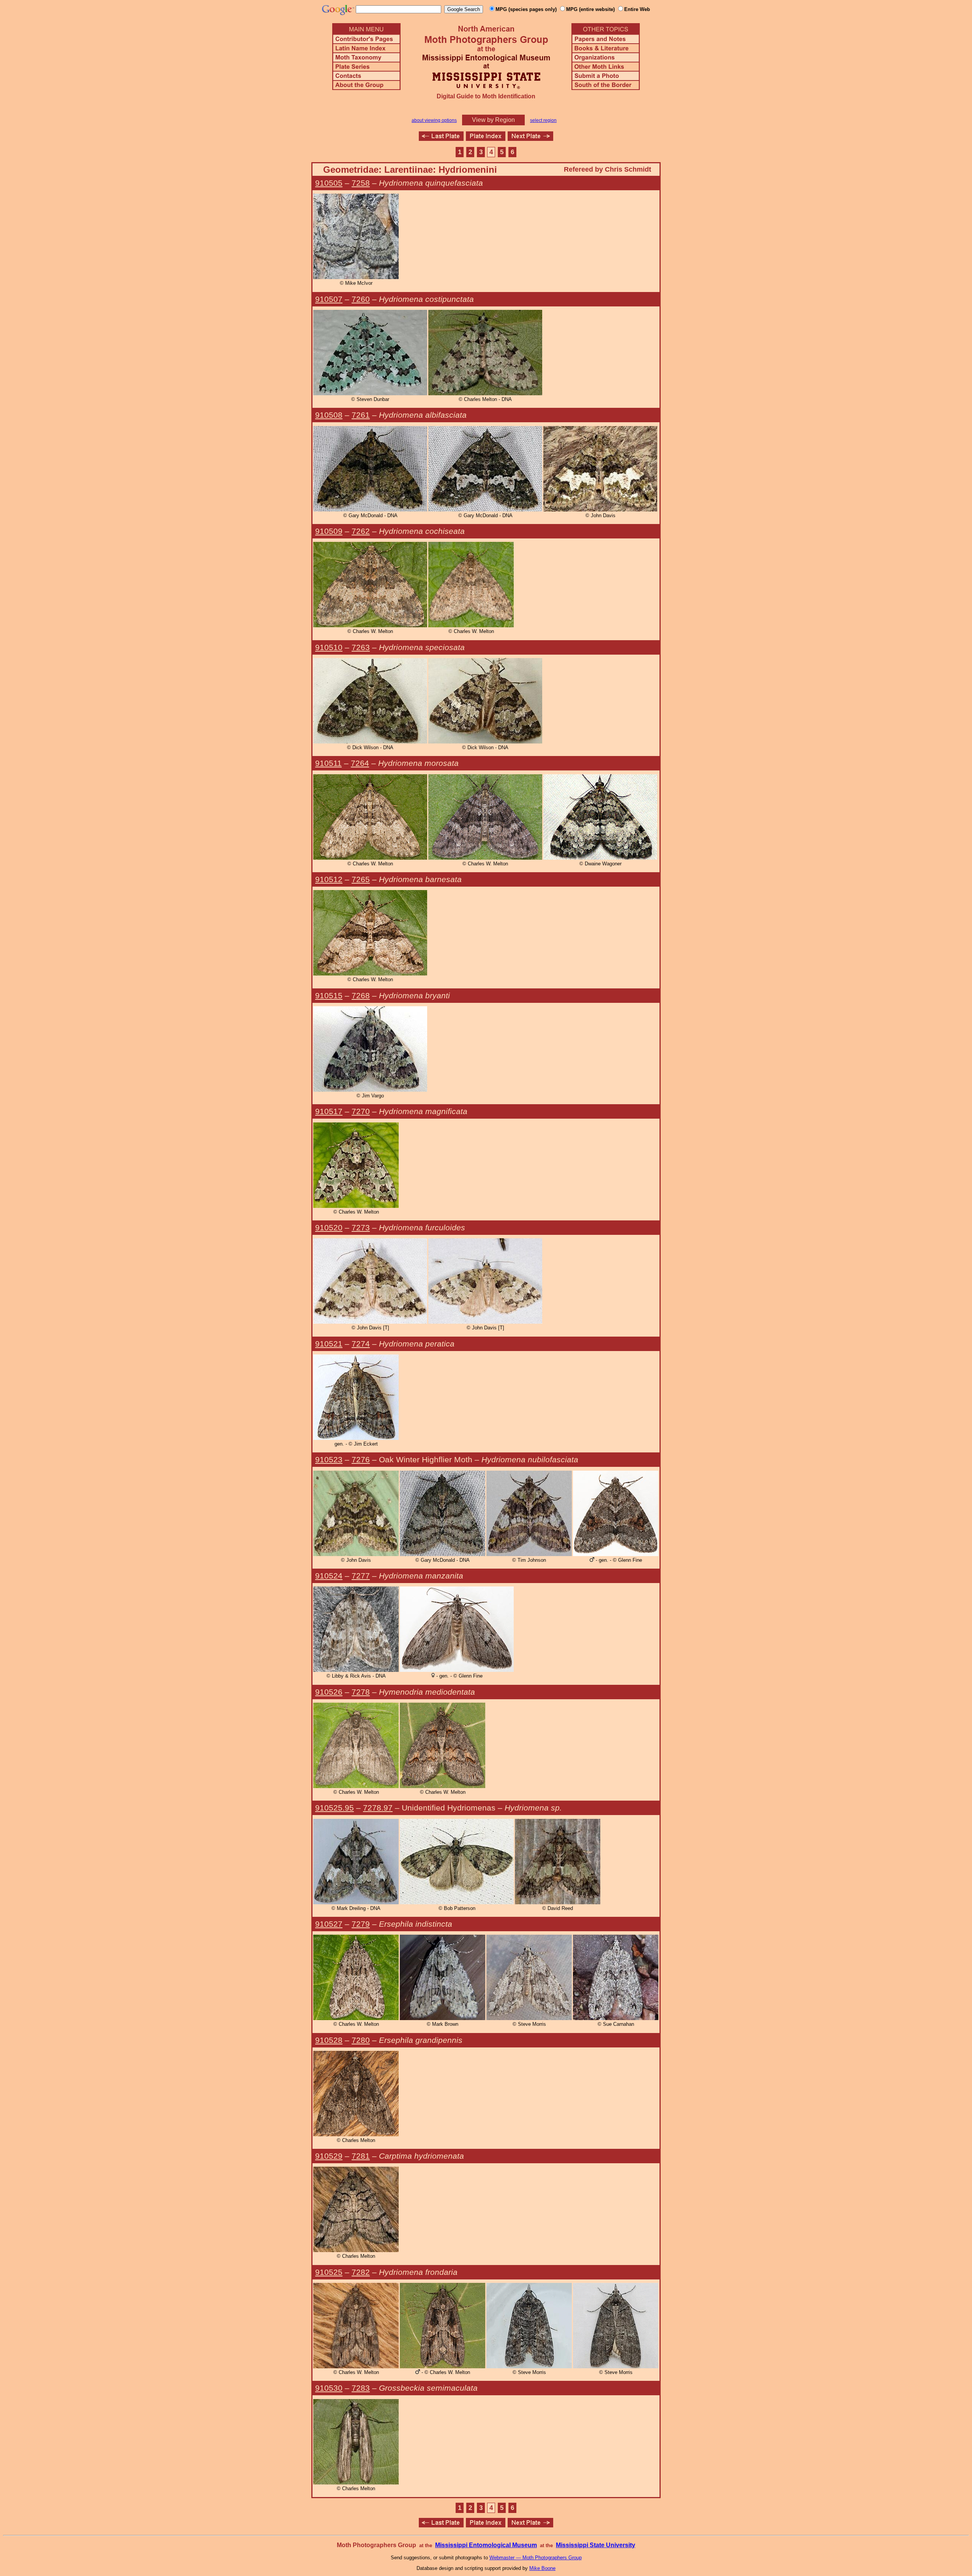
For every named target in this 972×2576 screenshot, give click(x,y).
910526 (329, 1692)
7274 (361, 1344)
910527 (329, 1924)
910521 (329, 1344)
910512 (329, 879)
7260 (361, 299)
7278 (361, 1692)
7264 (360, 763)
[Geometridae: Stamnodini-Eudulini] (530, 139)
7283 (361, 2388)
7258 (361, 183)
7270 (361, 1111)
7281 (361, 2156)
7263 (361, 647)
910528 (329, 2040)
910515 (329, 995)
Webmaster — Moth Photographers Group (536, 2558)
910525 (329, 2272)
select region (543, 120)
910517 (329, 1111)
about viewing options (434, 120)
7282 (361, 2272)
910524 (329, 1576)
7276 (361, 1459)
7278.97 (378, 1808)
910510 (329, 647)
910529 (329, 2156)
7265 (361, 879)
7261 (361, 415)
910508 (329, 415)
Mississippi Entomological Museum (486, 2545)
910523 (329, 1459)
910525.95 (335, 1808)
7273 (361, 1227)
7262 (361, 531)
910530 (329, 2388)
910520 (329, 1227)
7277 (361, 1576)
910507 (329, 299)
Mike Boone (542, 2568)
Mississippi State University (596, 2545)
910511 (328, 763)
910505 (329, 183)
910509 (329, 531)
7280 (361, 2040)
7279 (361, 1924)
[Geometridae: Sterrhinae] (441, 139)
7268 (361, 995)
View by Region (493, 120)
